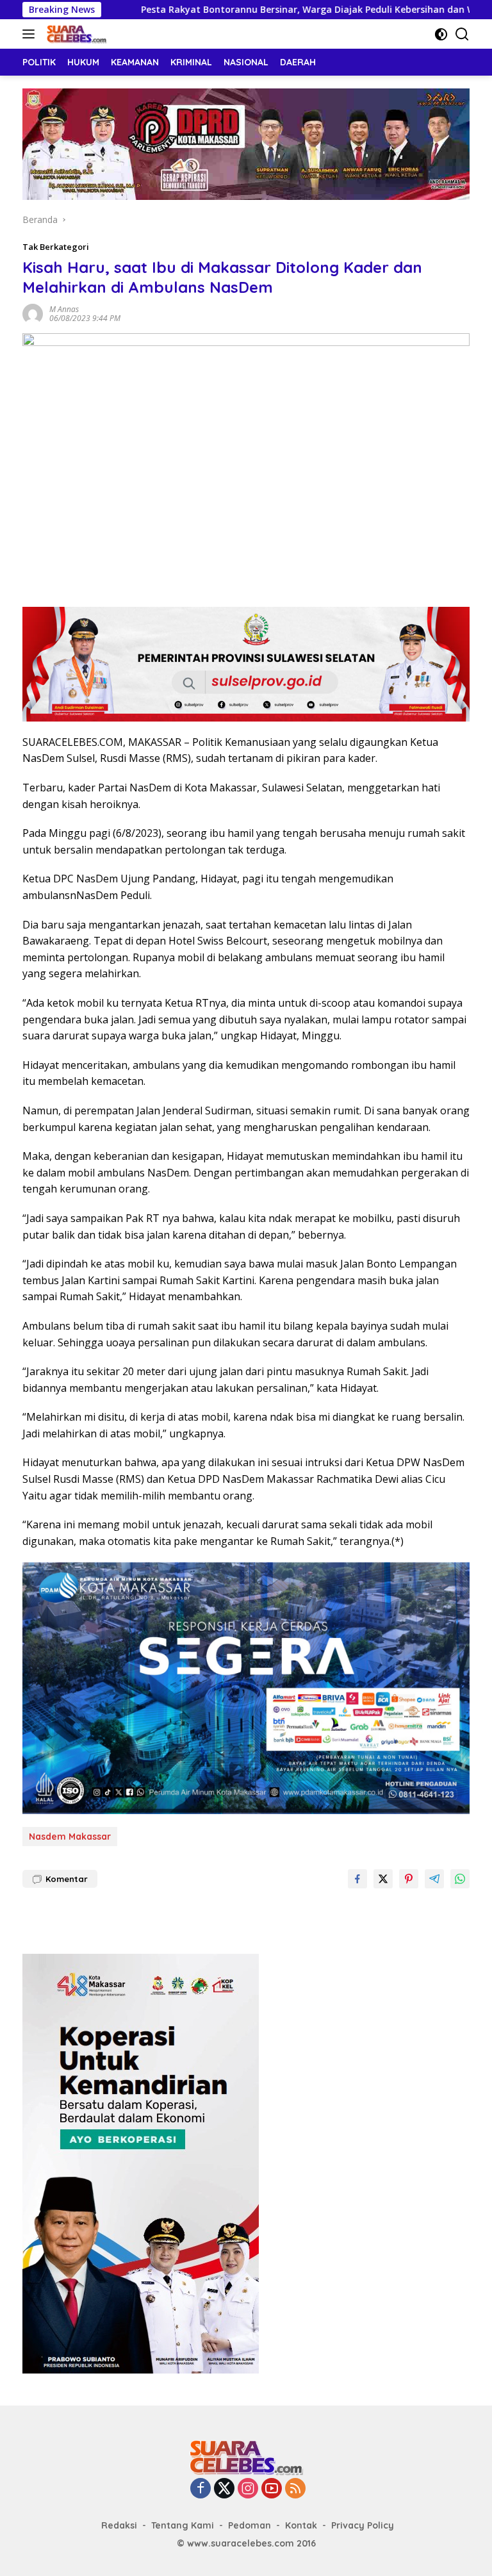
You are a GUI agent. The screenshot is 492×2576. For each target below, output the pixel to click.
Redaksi (119, 2525)
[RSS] (295, 2489)
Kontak (301, 2525)
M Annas (64, 309)
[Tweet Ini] (383, 1879)
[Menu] (31, 34)
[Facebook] (201, 2489)
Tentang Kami (183, 2525)
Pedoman (250, 2525)
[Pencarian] (462, 34)
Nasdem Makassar (70, 1837)
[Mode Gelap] (441, 34)
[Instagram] (248, 2489)
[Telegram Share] (434, 1879)
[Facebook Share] (357, 1879)
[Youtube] (272, 2489)
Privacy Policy (363, 2525)
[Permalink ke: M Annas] (33, 313)
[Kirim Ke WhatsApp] (460, 1879)
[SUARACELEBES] (75, 34)
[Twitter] (224, 2489)
